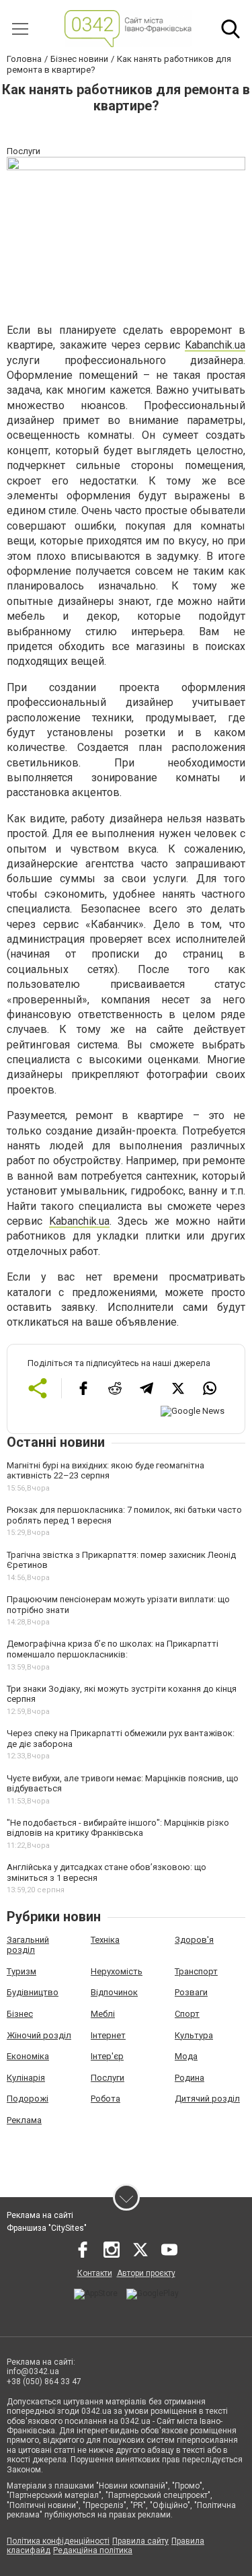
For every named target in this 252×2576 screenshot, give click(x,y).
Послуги (108, 2078)
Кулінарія (26, 2078)
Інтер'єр (107, 2056)
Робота (106, 2099)
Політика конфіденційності (58, 2541)
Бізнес (20, 2014)
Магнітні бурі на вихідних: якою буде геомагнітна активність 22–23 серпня (106, 1471)
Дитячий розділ (207, 2099)
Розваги (191, 1992)
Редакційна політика (93, 2550)
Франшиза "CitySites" (47, 2228)
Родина (190, 2078)
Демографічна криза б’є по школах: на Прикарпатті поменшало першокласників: (113, 1649)
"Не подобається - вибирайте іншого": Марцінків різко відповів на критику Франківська (118, 1828)
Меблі (103, 2014)
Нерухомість (117, 1971)
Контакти (95, 2273)
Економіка (28, 2056)
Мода (186, 2056)
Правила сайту (140, 2541)
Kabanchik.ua (215, 345)
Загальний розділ (28, 1945)
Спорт (187, 2014)
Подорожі (28, 2099)
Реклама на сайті (40, 2215)
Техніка (105, 1940)
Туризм (22, 1971)
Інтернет (108, 2035)
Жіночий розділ (39, 2035)
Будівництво (33, 1992)
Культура (194, 2035)
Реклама (24, 2120)
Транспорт (196, 1971)
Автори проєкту (146, 2273)
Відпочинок (114, 1992)
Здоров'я (194, 1940)
